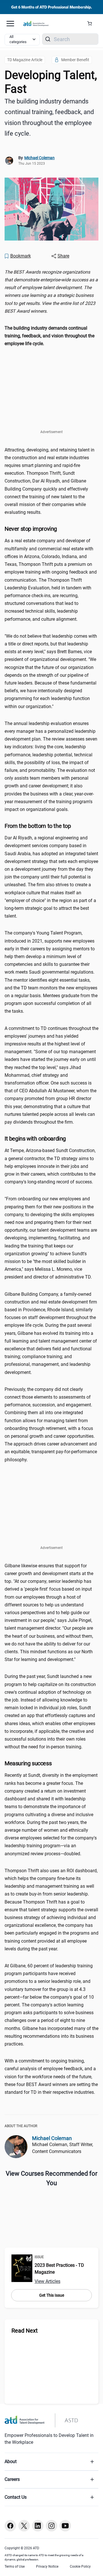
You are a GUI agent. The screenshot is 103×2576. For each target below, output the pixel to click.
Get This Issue (52, 2295)
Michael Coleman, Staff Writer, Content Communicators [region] (63, 2148)
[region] (51, 292)
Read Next (25, 2331)
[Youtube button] (65, 2526)
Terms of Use (15, 2567)
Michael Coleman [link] (39, 158)
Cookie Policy (80, 2567)
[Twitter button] (24, 2526)
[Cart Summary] (92, 24)
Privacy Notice (47, 2567)
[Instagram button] (51, 2526)
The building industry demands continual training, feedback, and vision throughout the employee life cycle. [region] (49, 117)
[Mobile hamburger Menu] (10, 24)
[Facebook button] (10, 2526)
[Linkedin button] (38, 2526)
